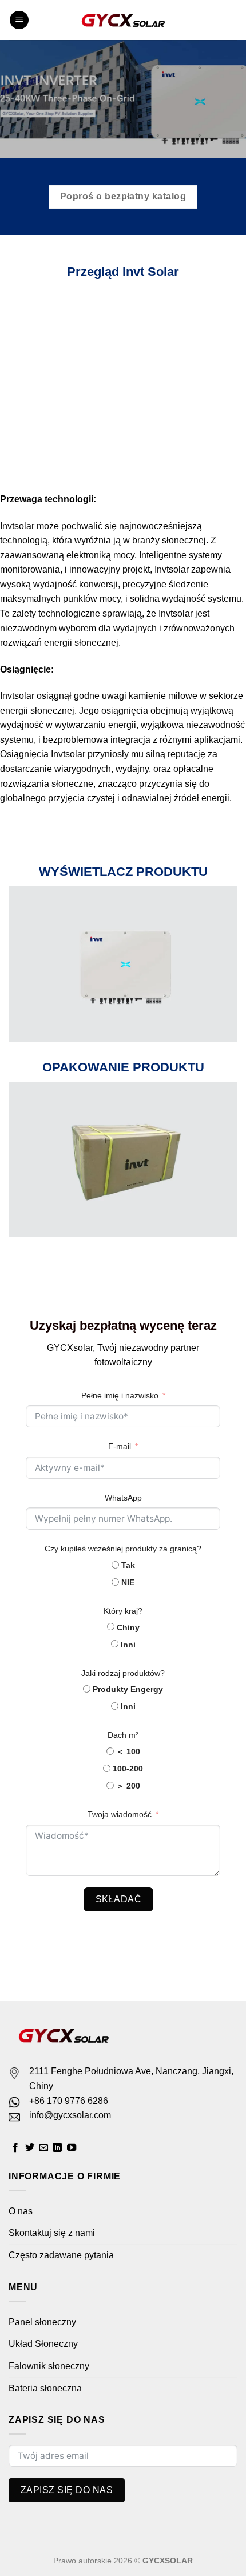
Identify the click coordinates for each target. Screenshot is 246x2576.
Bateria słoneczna (45, 2388)
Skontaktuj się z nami (52, 2233)
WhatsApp (123, 1498)
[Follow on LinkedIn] (57, 2148)
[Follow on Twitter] (30, 2148)
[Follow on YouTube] (72, 2148)
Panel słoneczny (42, 2322)
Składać (118, 1899)
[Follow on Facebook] (15, 2148)
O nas (21, 2211)
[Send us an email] (43, 2148)
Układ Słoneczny (43, 2344)
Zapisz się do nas (67, 2490)
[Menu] (19, 20)
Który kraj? (123, 1611)
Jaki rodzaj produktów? (123, 1673)
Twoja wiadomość (120, 1814)
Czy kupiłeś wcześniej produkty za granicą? (123, 1549)
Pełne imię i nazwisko (120, 1395)
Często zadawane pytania (61, 2255)
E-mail (120, 1446)
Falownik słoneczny (49, 2366)
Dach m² (123, 1735)
